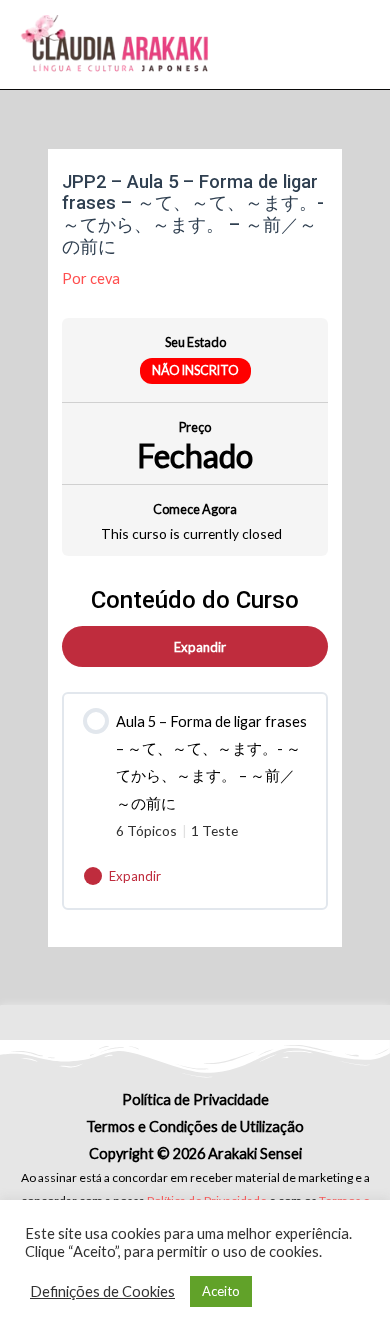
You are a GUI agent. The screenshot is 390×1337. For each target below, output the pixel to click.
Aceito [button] (221, 1291)
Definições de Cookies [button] (102, 1291)
